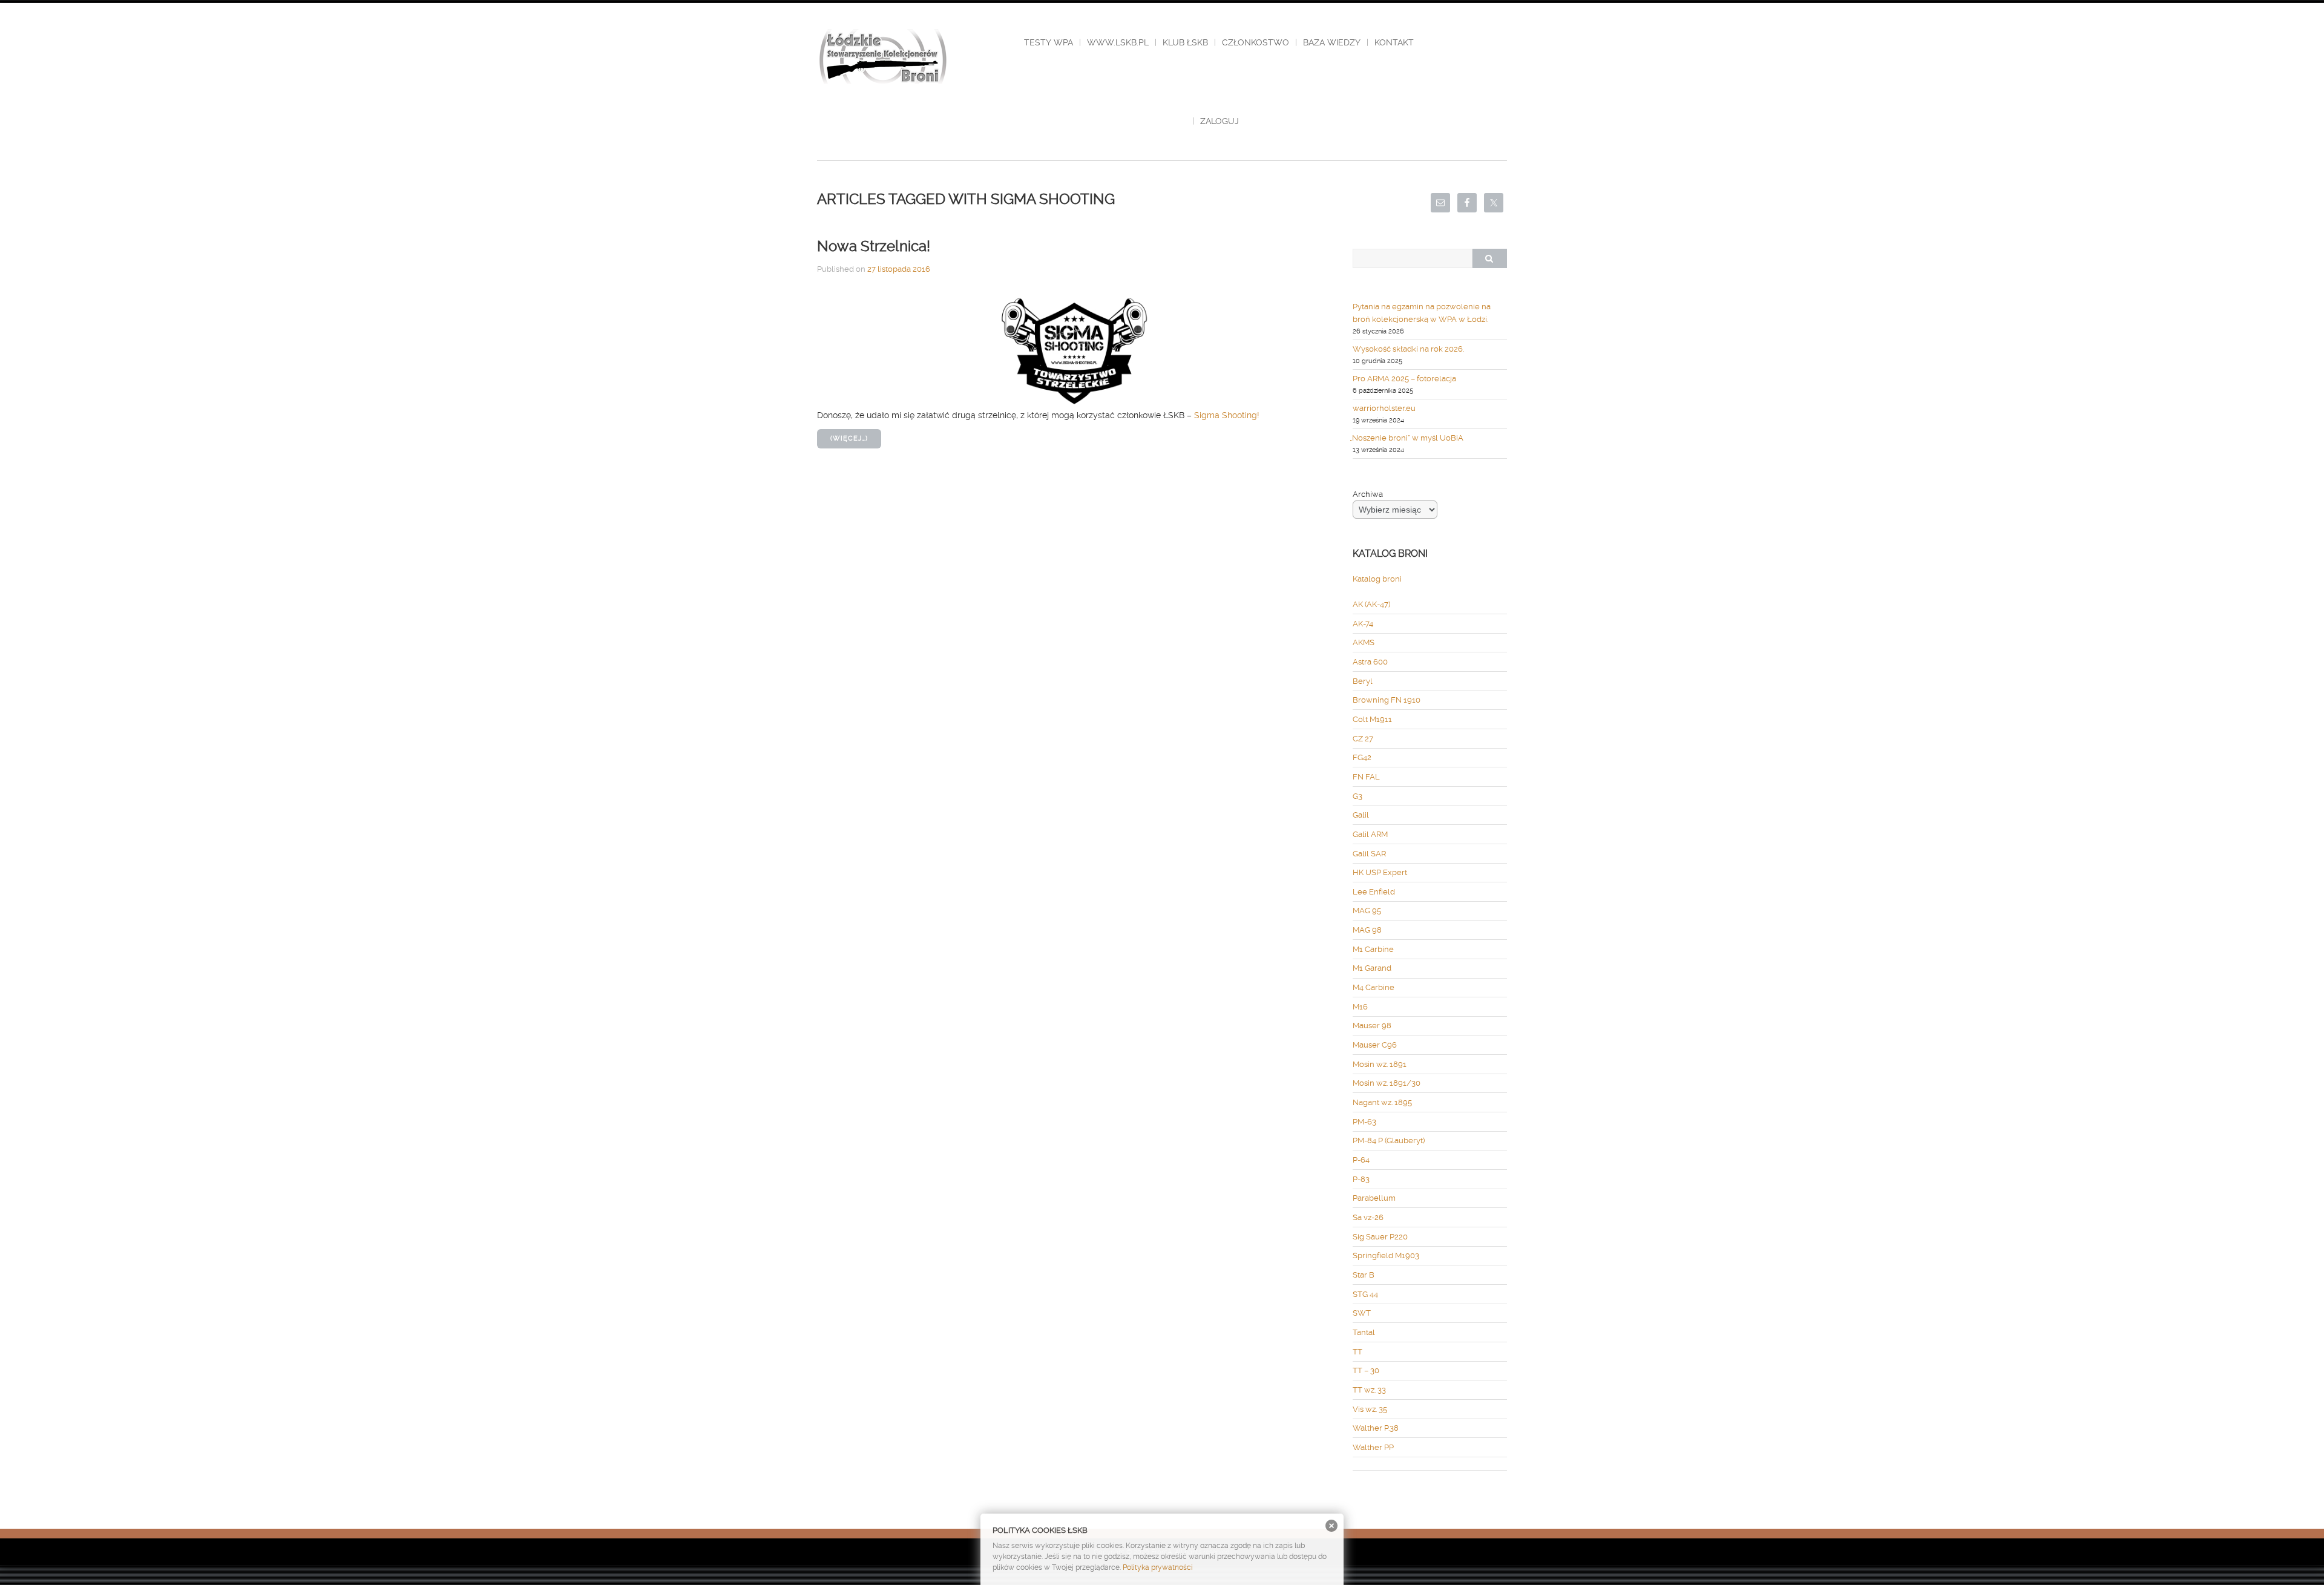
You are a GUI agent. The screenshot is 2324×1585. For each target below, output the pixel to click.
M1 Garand (1372, 968)
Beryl (1363, 681)
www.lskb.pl (1118, 42)
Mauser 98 (1372, 1025)
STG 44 (1365, 1294)
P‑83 (1361, 1179)
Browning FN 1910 (1387, 700)
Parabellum (1374, 1198)
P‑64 (1361, 1160)
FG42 (1362, 757)
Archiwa (1368, 494)
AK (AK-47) (1371, 604)
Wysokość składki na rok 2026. (1408, 349)
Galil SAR (1369, 854)
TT (1357, 1352)
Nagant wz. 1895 (1382, 1102)
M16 (1360, 1007)
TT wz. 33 (1369, 1390)
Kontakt (1394, 42)
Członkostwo (1256, 42)
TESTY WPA (1049, 42)
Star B (1364, 1275)
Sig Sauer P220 (1380, 1237)
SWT (1362, 1313)
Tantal (1364, 1332)
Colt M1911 (1372, 719)
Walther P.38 (1376, 1428)
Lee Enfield (1374, 892)
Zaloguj (1219, 121)
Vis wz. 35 (1370, 1409)
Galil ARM (1370, 834)
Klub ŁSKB (1185, 42)
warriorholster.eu (1384, 408)
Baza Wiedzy (1332, 42)
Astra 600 (1370, 662)
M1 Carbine (1373, 949)
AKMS (1364, 642)
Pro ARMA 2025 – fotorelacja (1404, 379)
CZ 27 (1363, 739)
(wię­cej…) (849, 438)
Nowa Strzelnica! (874, 246)
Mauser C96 (1375, 1045)
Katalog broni (1377, 579)
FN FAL (1366, 777)
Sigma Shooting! (1227, 415)
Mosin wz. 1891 (1380, 1064)
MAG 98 (1367, 930)
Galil (1361, 815)
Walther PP (1373, 1447)
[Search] (1489, 258)
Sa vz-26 (1368, 1217)
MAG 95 (1367, 911)
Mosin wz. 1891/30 (1387, 1083)
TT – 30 (1366, 1370)
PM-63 (1364, 1122)
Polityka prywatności (1158, 1567)
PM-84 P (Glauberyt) (1389, 1140)
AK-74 (1363, 624)
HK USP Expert (1380, 872)
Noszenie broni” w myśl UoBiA (1408, 438)
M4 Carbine (1374, 987)
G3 (1357, 796)
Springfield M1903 (1386, 1255)
